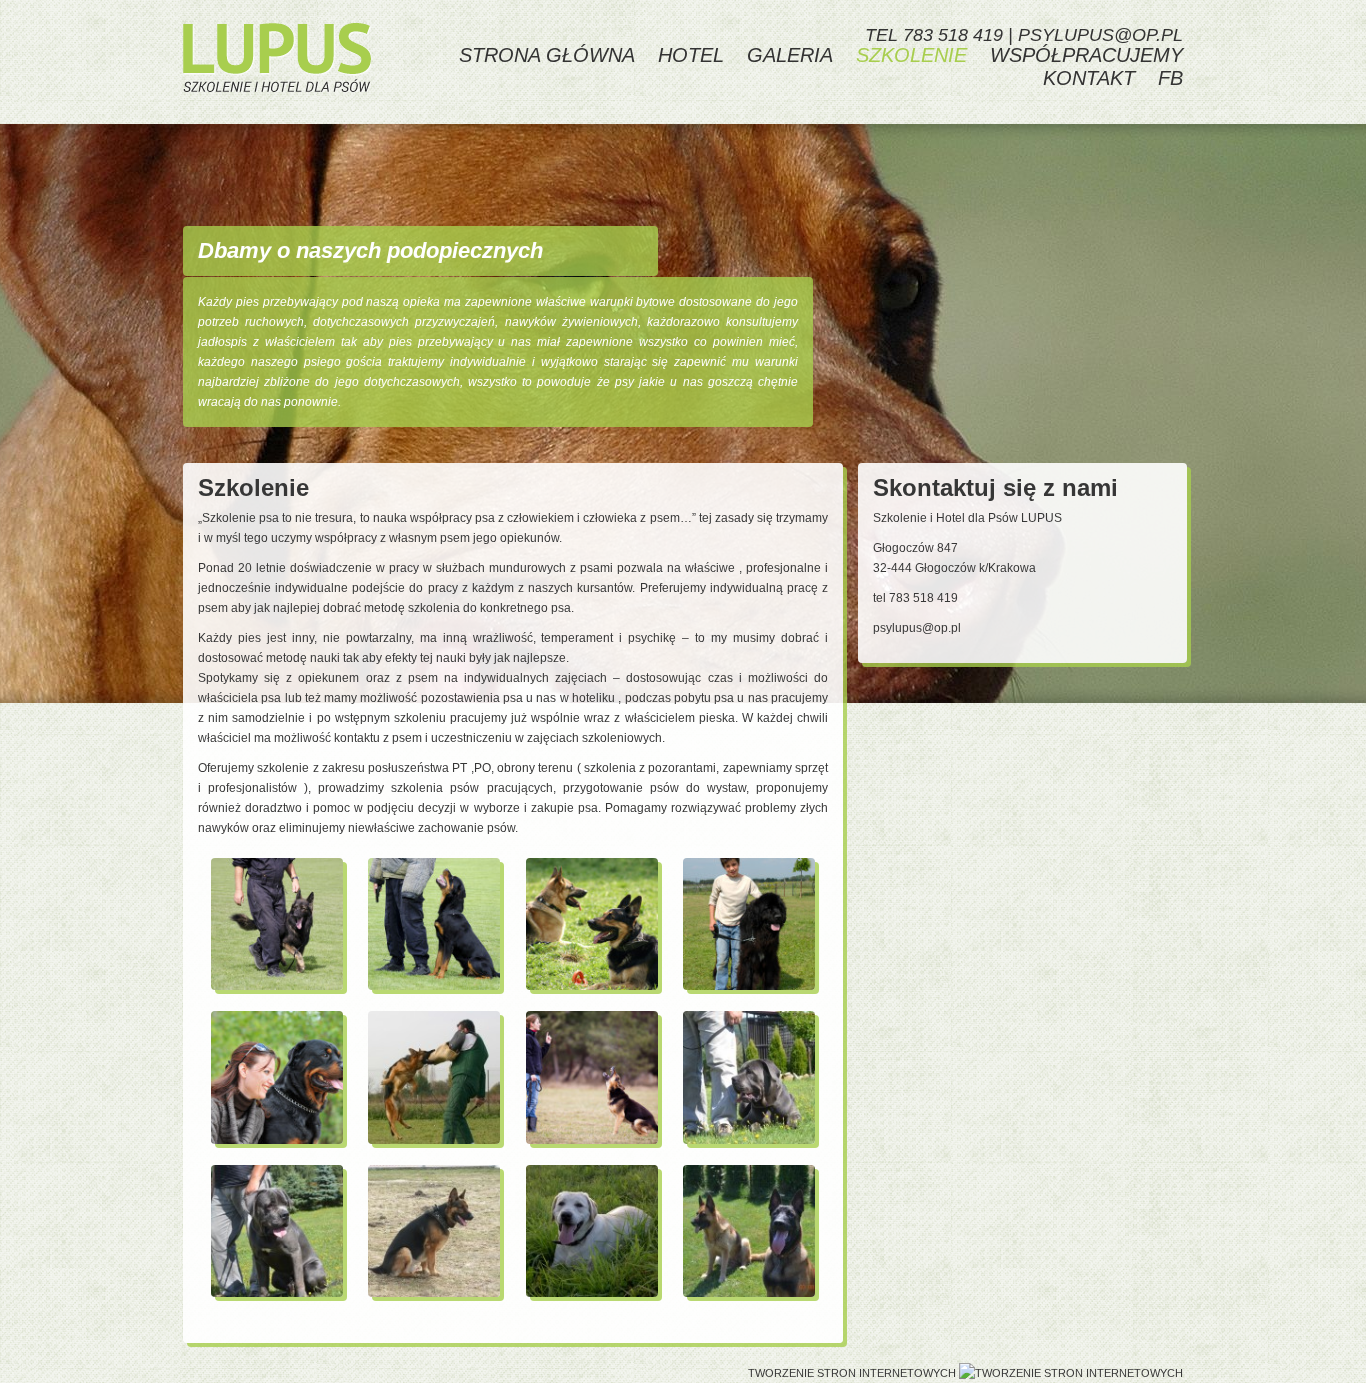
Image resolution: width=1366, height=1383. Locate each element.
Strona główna (547, 55)
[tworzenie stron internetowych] (1071, 1373)
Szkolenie (911, 55)
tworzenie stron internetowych (852, 1373)
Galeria (790, 55)
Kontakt (1089, 78)
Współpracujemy (1086, 55)
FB (1170, 78)
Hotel (691, 55)
